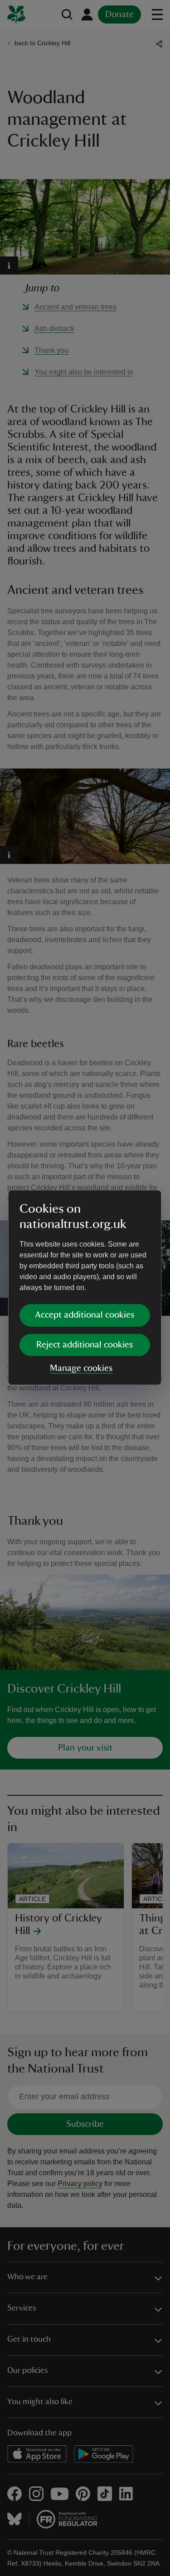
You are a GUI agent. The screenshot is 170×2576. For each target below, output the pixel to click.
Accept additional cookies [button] (85, 1315)
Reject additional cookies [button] (85, 1345)
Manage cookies (81, 1368)
